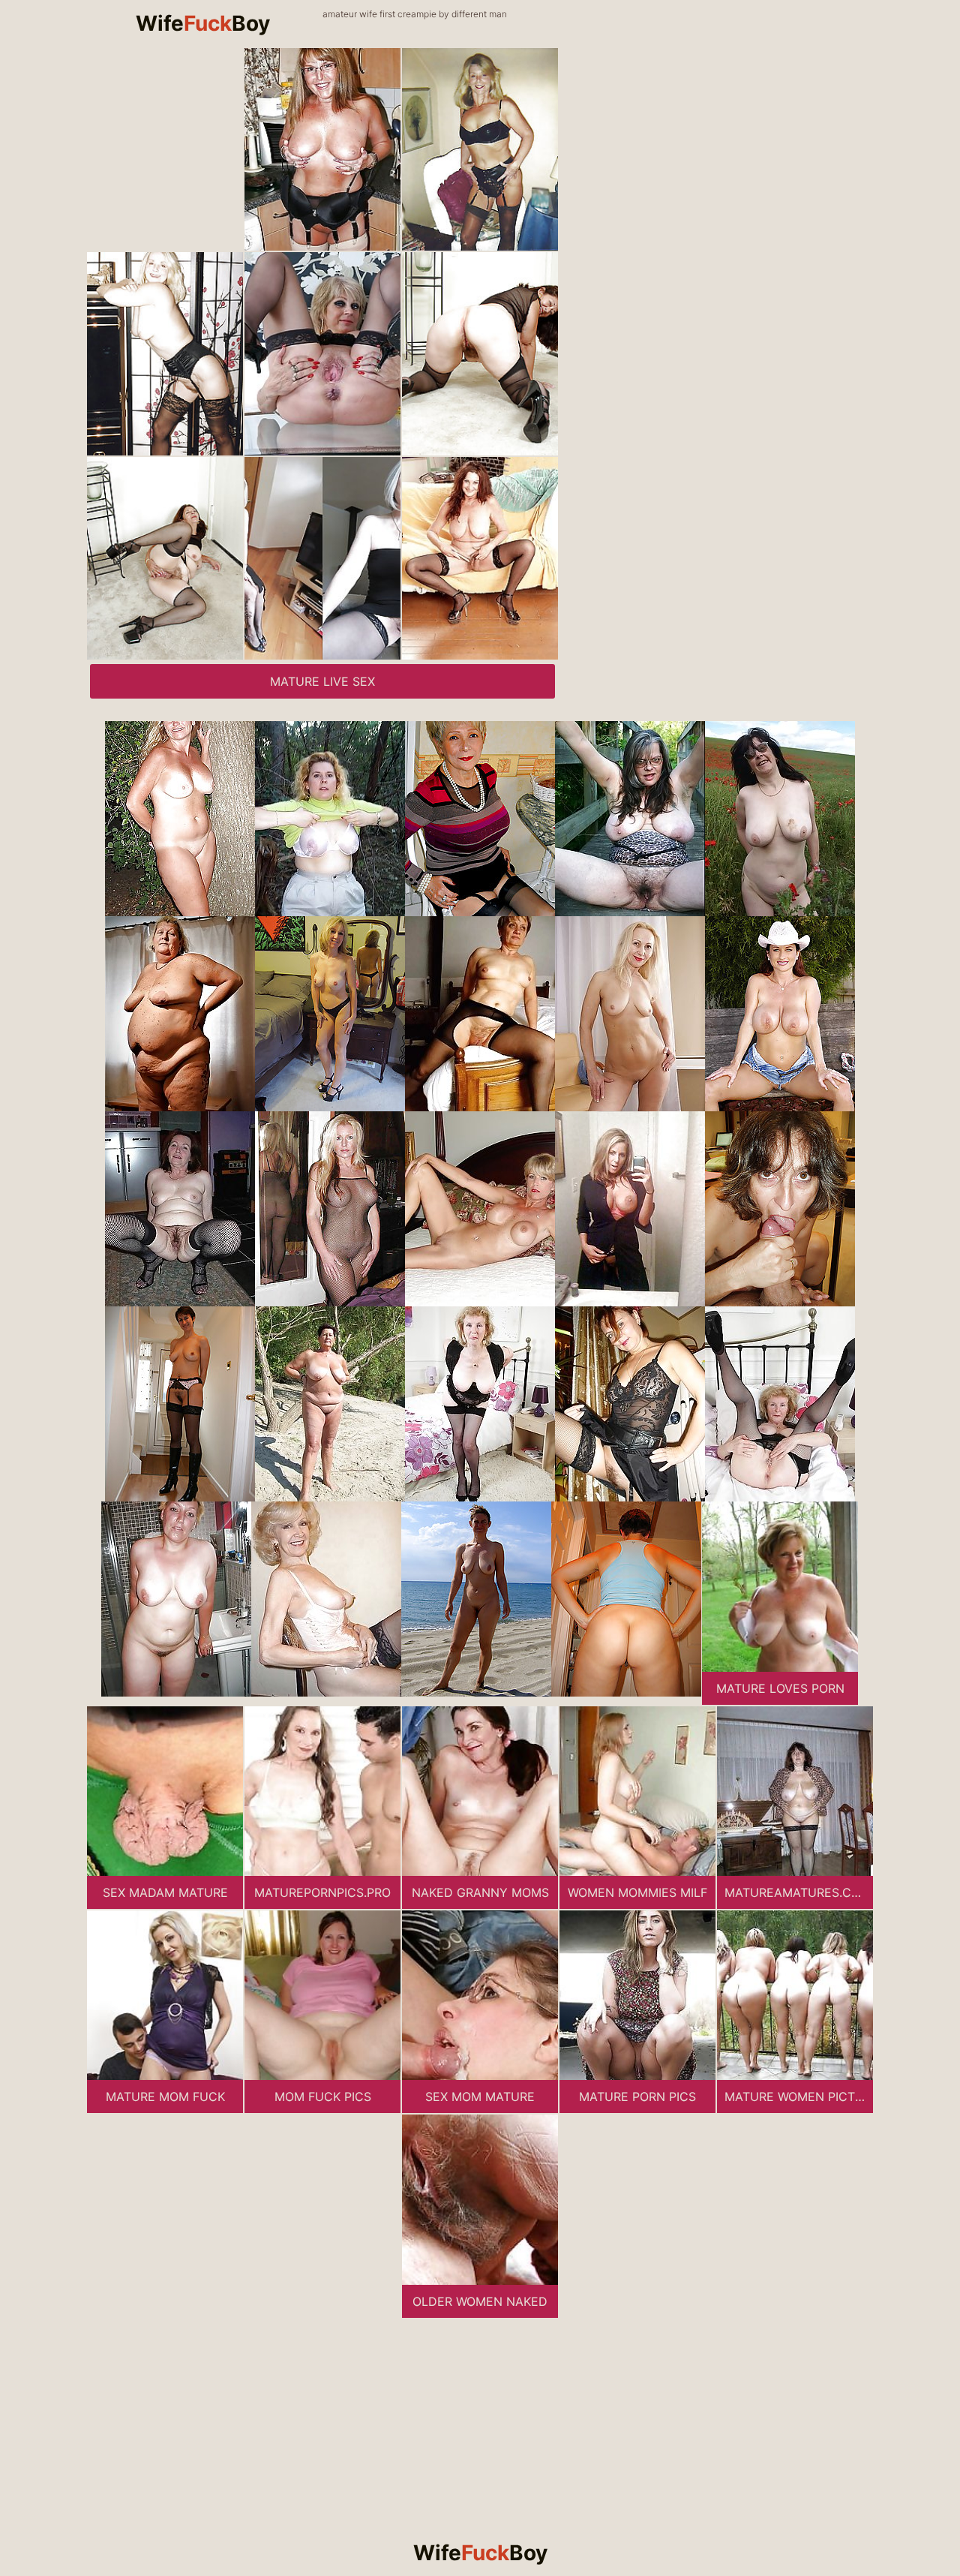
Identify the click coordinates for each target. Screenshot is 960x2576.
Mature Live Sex (322, 681)
